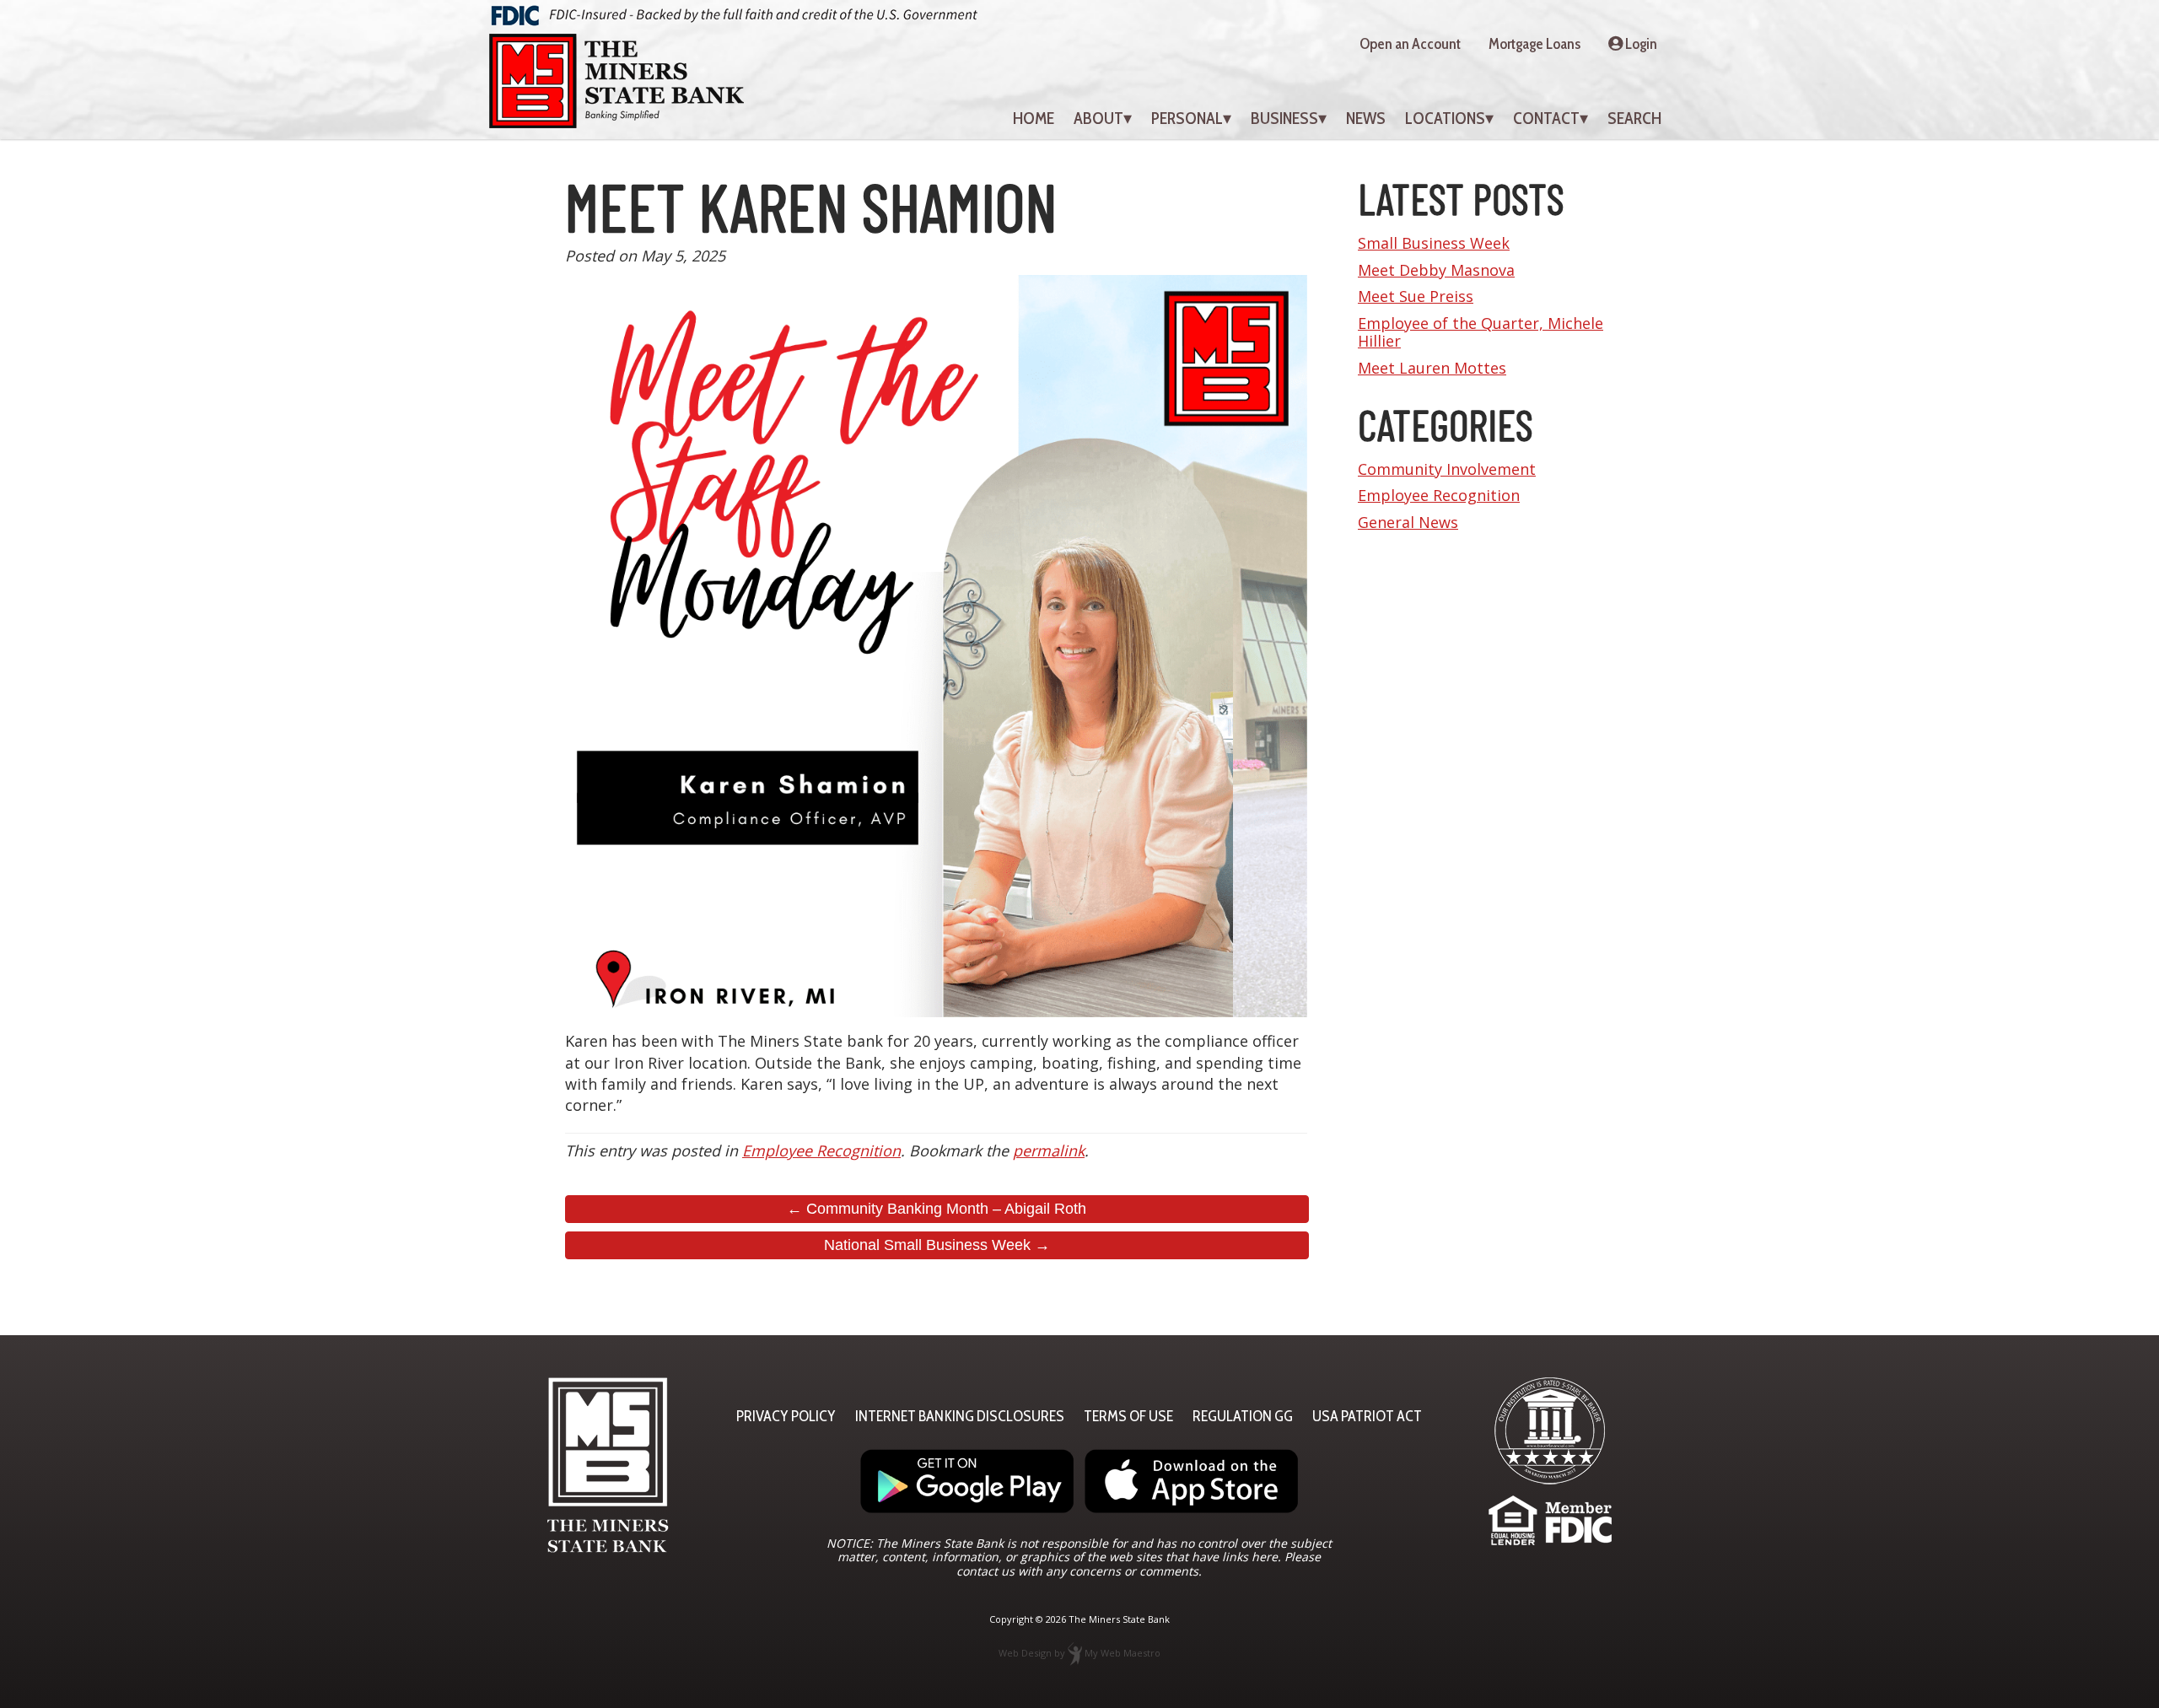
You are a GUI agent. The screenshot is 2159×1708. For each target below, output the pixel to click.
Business (1284, 118)
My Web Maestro (1123, 1653)
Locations (1445, 118)
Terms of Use (1128, 1416)
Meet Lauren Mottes (1432, 368)
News (1366, 118)
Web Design (1025, 1653)
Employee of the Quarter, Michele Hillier (1481, 332)
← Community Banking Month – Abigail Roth (937, 1209)
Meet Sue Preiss (1416, 296)
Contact (1546, 118)
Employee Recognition (821, 1150)
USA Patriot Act (1367, 1416)
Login (1640, 44)
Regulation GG (1243, 1416)
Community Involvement (1447, 469)
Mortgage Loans (1534, 44)
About (1098, 118)
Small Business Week (1434, 243)
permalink (1049, 1150)
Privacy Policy (786, 1416)
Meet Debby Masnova (1436, 270)
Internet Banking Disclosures (960, 1416)
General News (1408, 522)
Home (1034, 118)
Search (1634, 118)
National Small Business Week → (937, 1245)
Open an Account (1410, 44)
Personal (1187, 118)
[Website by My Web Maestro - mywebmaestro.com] (1075, 1653)
